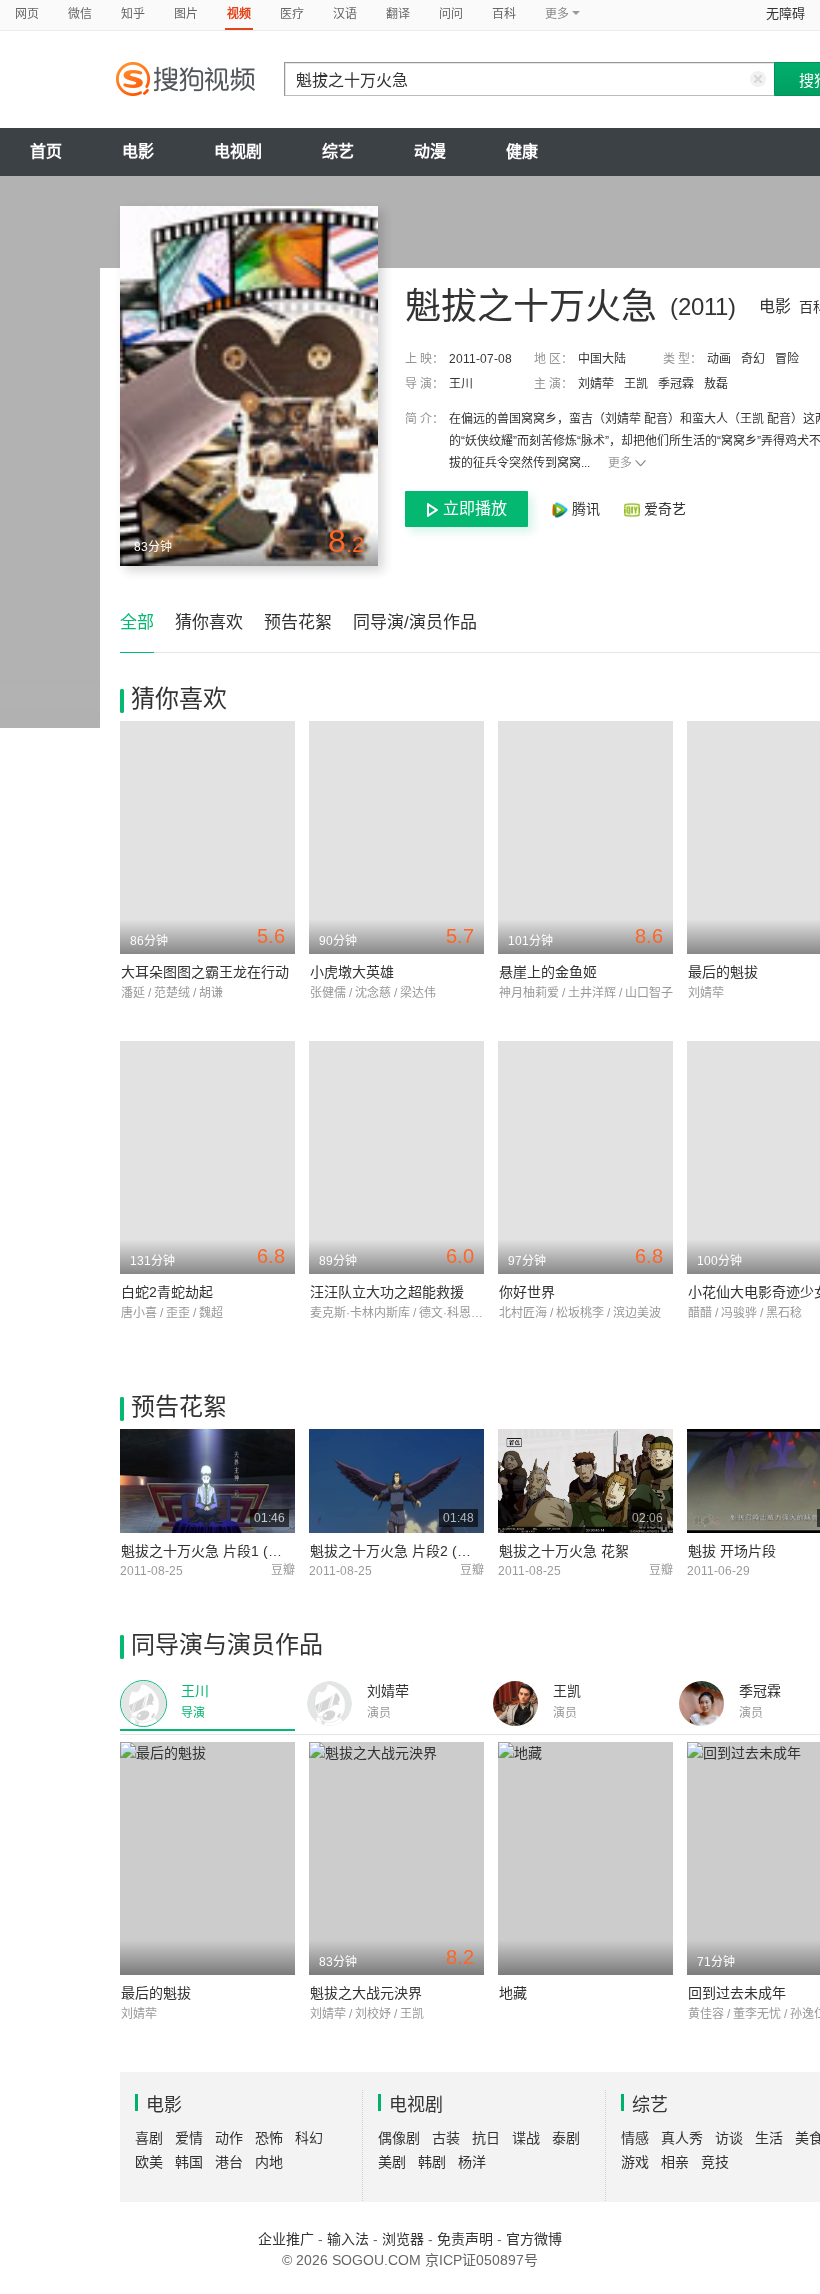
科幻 (309, 2138)
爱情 (189, 2138)
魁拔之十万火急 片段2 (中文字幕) (414, 1551)
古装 (446, 2138)
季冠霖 (676, 384)
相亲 (675, 2162)
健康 (522, 151)
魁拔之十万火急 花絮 (564, 1551)
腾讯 (586, 509)
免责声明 (465, 2239)
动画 (719, 359)
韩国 (189, 2162)
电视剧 (238, 151)
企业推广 (286, 2239)
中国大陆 (602, 359)
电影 (138, 151)
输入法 (348, 2239)
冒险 (787, 359)
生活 (769, 2138)
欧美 (149, 2162)
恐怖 (269, 2138)
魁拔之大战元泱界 (366, 1993)
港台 (229, 2162)
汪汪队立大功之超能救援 (387, 1292)
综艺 (338, 151)
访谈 (729, 2138)
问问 (451, 14)
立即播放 (475, 508)
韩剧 (432, 2162)
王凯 (636, 384)
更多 (620, 463)
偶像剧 (399, 2138)
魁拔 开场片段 (732, 1551)
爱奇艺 (663, 509)
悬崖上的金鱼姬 (548, 972)
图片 (186, 14)
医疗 (292, 14)
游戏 (635, 2162)
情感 (635, 2138)
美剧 (392, 2162)
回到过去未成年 (737, 1993)
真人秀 (682, 2138)
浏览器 (403, 2239)
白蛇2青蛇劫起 (167, 1292)
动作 (229, 2138)
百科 (504, 14)
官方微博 (534, 2239)
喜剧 (149, 2138)
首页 (46, 151)
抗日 (486, 2138)
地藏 (513, 1993)
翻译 (398, 14)
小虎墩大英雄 (352, 972)
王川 (461, 384)
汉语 (345, 14)
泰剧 (566, 2138)
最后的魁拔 (723, 972)
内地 (269, 2162)
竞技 (715, 2162)
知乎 (133, 14)
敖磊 (716, 384)
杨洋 (472, 2162)
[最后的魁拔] (207, 1858)
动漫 (430, 151)
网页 (27, 14)
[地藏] (585, 1858)
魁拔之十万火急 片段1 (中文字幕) (225, 1551)
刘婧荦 (596, 384)
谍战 (526, 2138)
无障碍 (785, 13)
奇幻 (753, 359)
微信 (80, 14)
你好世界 (527, 1292)
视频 (239, 14)
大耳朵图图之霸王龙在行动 (205, 972)
